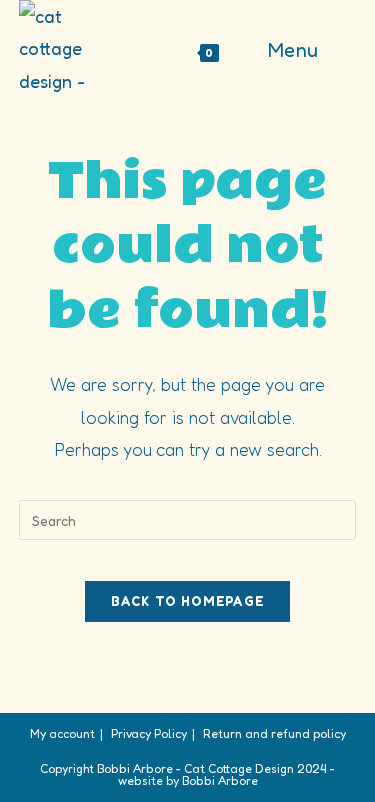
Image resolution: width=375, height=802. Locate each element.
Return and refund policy (274, 733)
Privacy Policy (149, 733)
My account (62, 733)
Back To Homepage (188, 601)
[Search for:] (341, 50)
